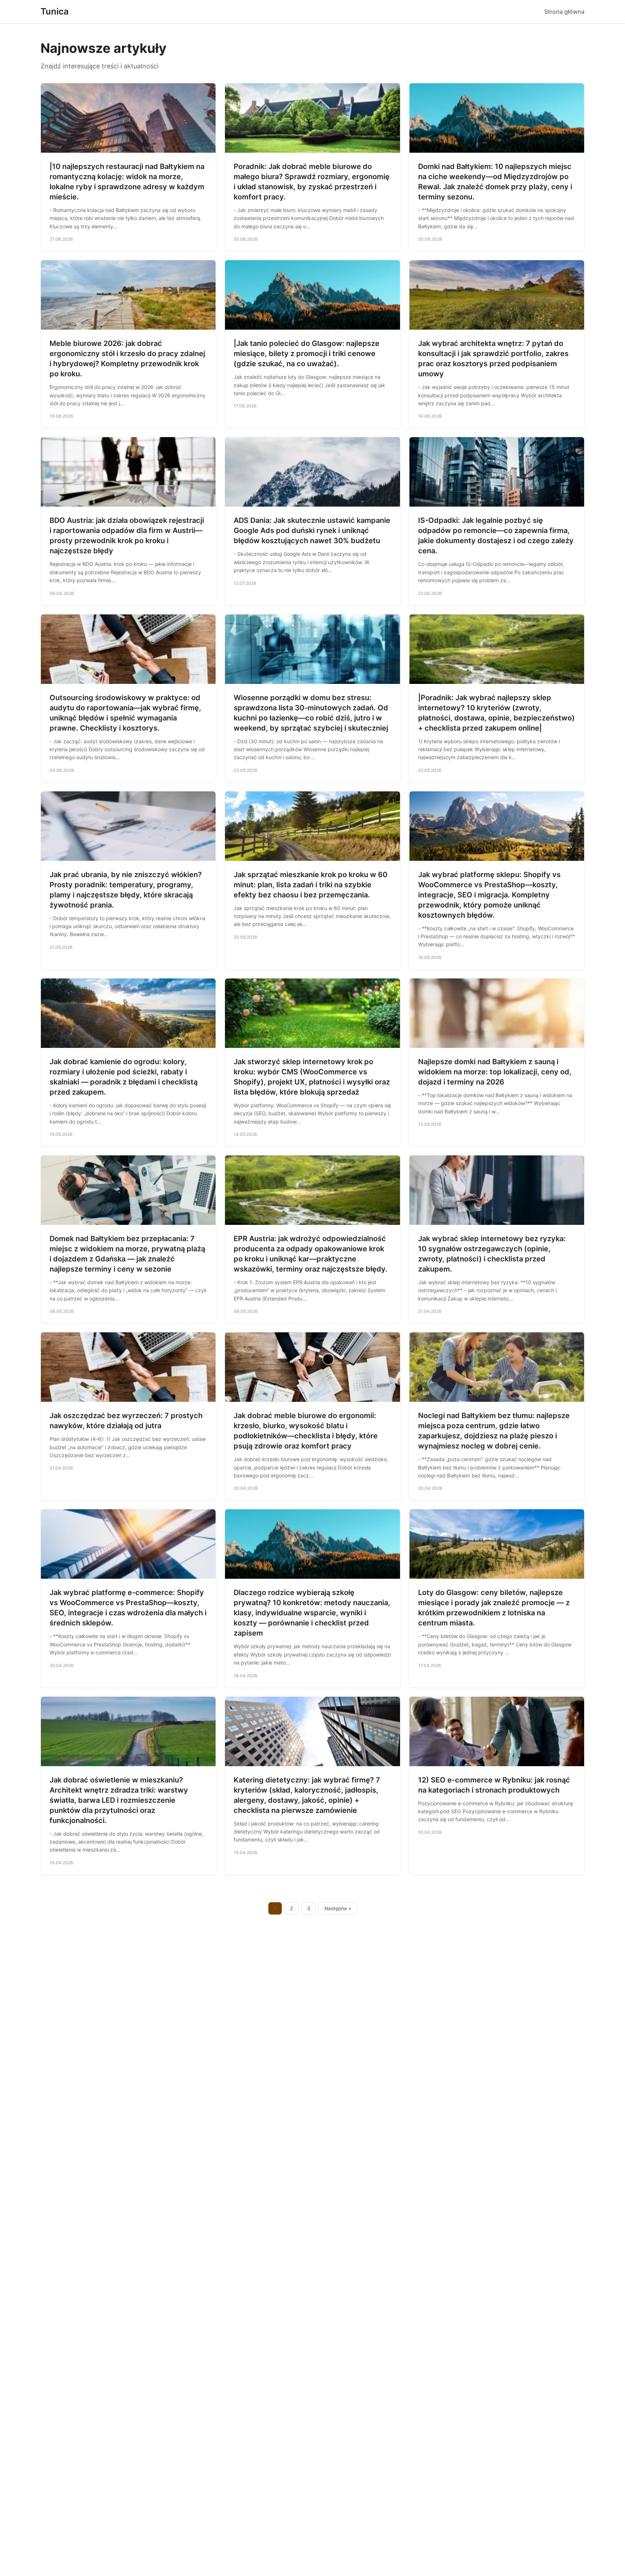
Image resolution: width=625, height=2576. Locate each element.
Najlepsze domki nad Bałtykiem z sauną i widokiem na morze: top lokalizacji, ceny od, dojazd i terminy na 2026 (495, 1072)
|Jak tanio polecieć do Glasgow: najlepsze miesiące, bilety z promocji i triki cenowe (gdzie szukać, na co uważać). (307, 354)
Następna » (338, 1908)
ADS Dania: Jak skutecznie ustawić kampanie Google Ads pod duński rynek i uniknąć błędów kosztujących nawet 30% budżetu (312, 530)
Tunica (55, 11)
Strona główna (564, 12)
